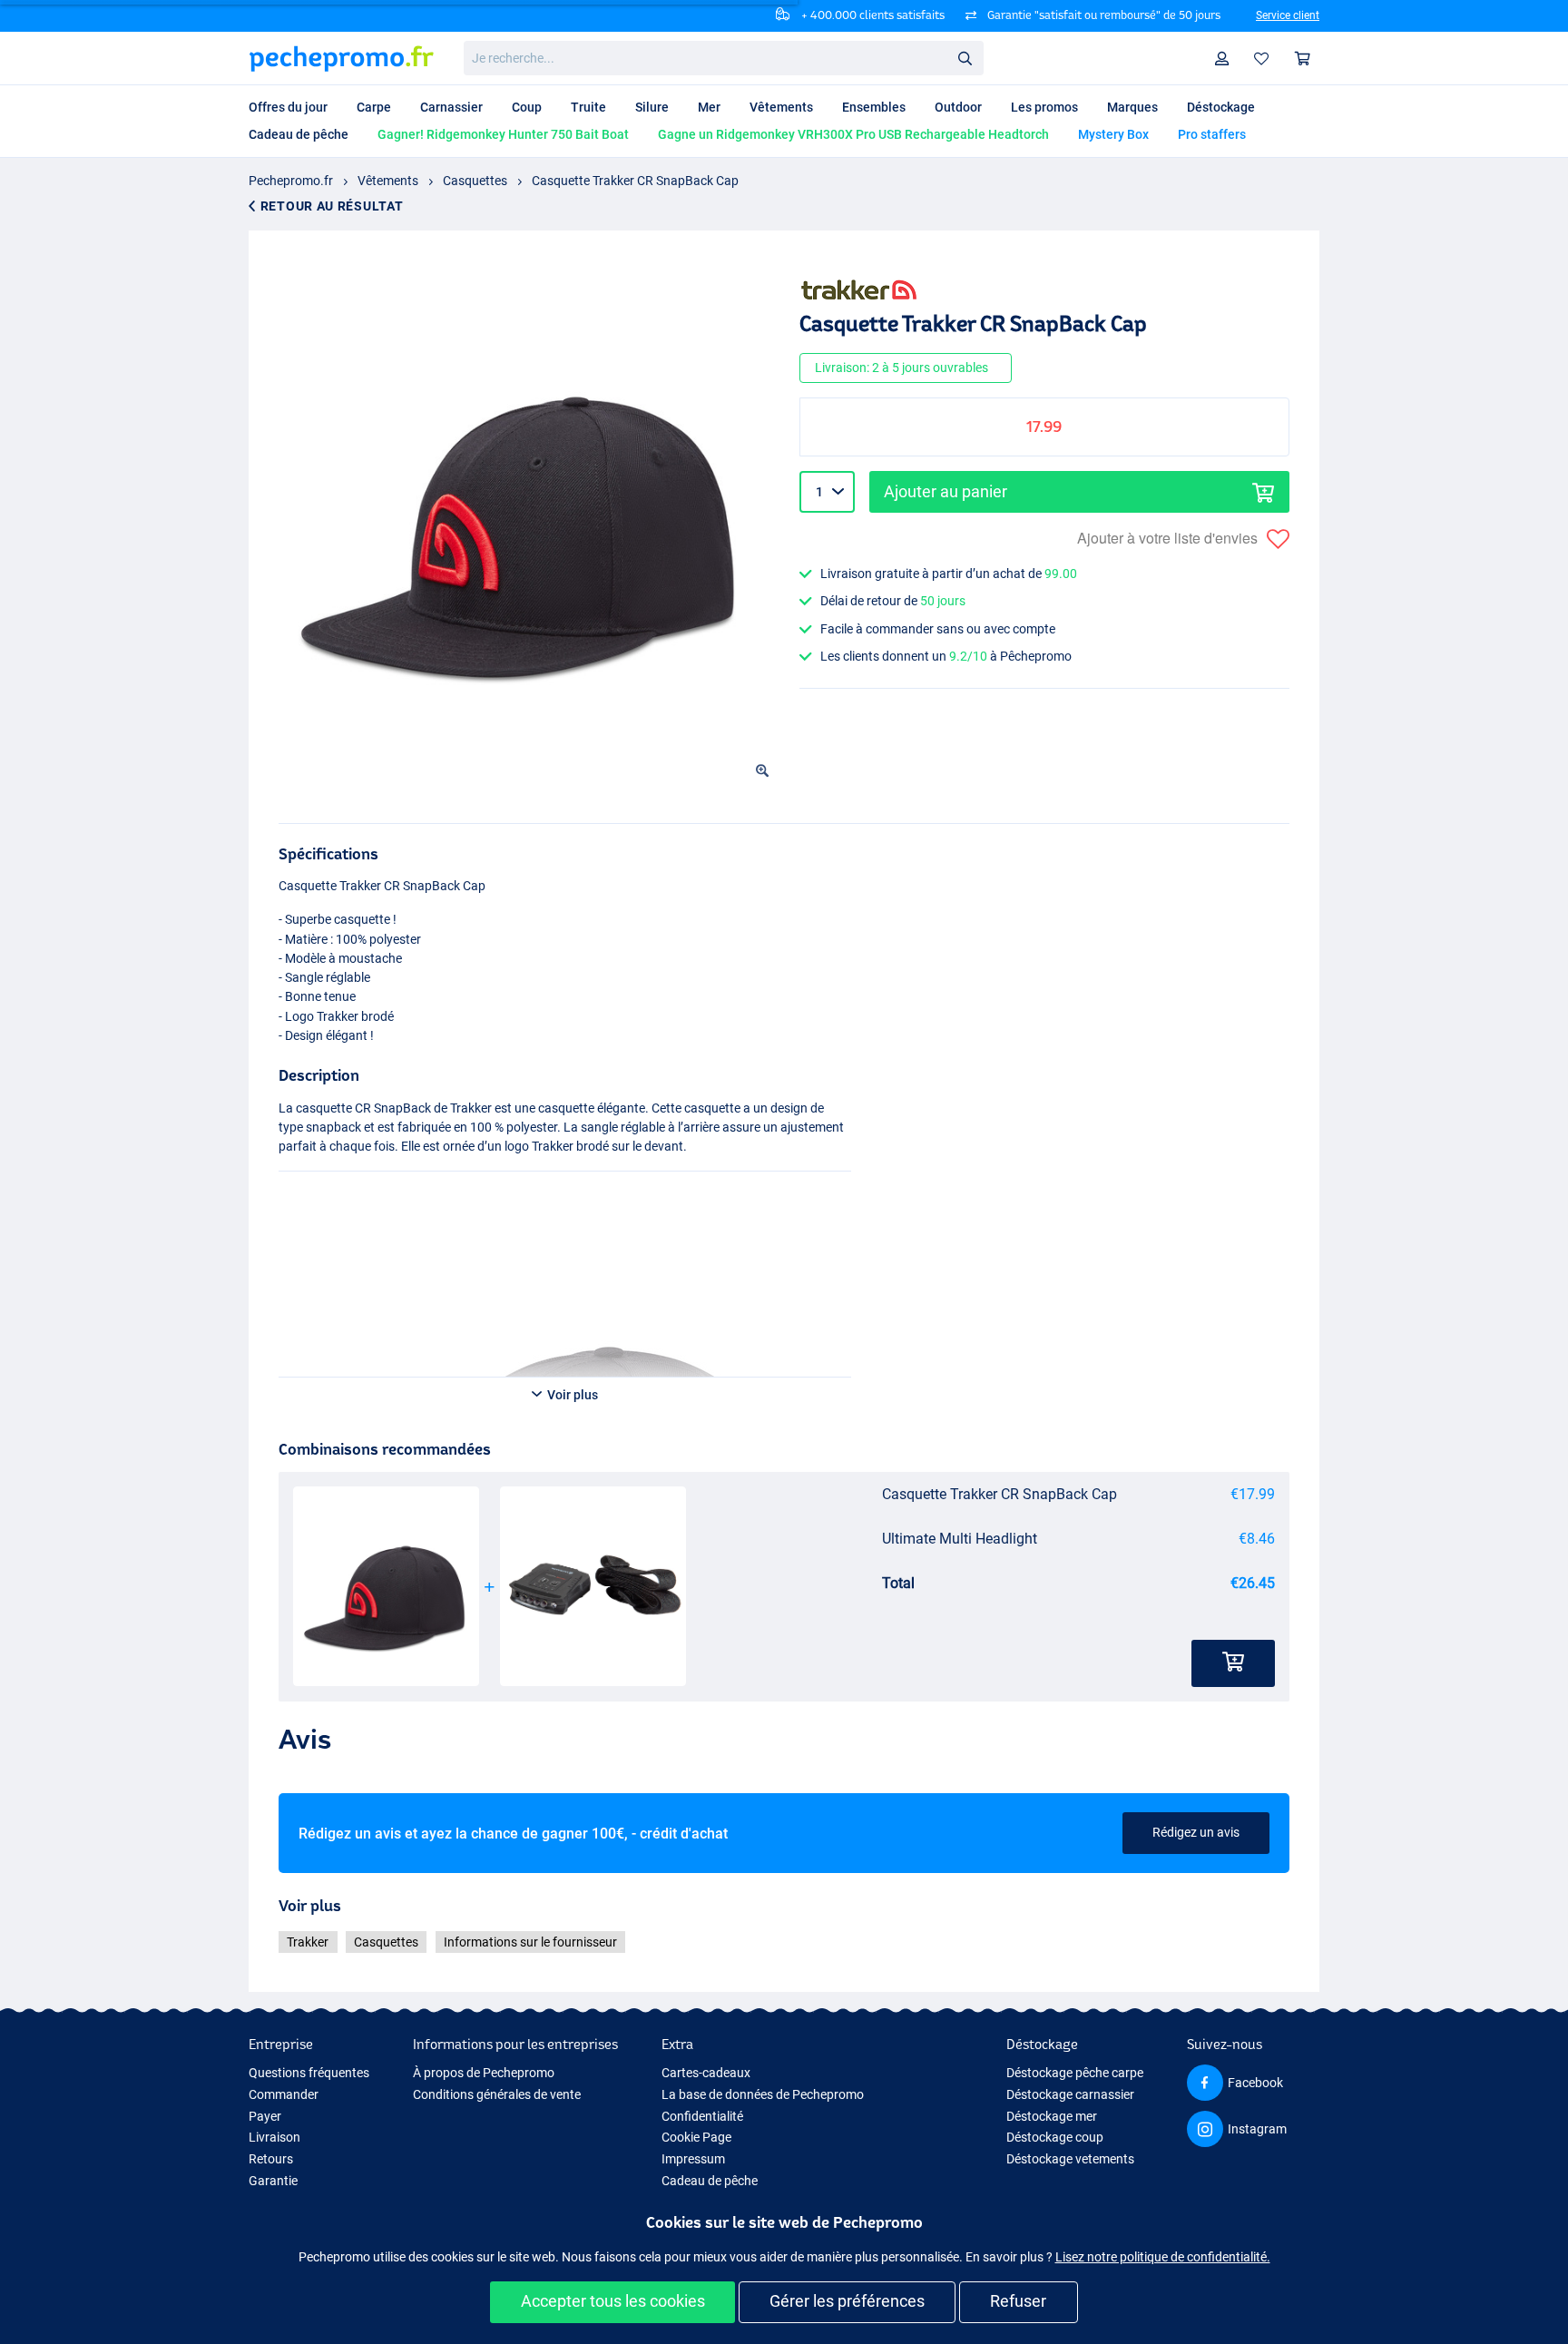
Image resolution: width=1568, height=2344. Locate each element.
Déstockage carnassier (1070, 2094)
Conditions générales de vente (497, 2094)
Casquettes (475, 181)
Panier (1303, 59)
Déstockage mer (1052, 2116)
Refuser (1018, 2301)
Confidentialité (702, 2116)
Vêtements (388, 181)
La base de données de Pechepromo (763, 2094)
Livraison (274, 2137)
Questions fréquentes (309, 2073)
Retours (271, 2159)
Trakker (308, 1942)
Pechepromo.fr (291, 181)
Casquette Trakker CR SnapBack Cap (635, 181)
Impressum (693, 2159)
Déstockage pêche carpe (1075, 2073)
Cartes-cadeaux (706, 2073)
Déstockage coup (1055, 2137)
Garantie (273, 2181)
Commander (284, 2094)
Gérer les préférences (847, 2301)
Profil (1222, 59)
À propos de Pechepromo (484, 2073)
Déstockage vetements (1070, 2159)
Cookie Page (696, 2137)
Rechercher (965, 57)
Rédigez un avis (1196, 1832)
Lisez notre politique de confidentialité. (1163, 2257)
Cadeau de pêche (710, 2181)
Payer (265, 2116)
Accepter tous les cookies (613, 2301)
